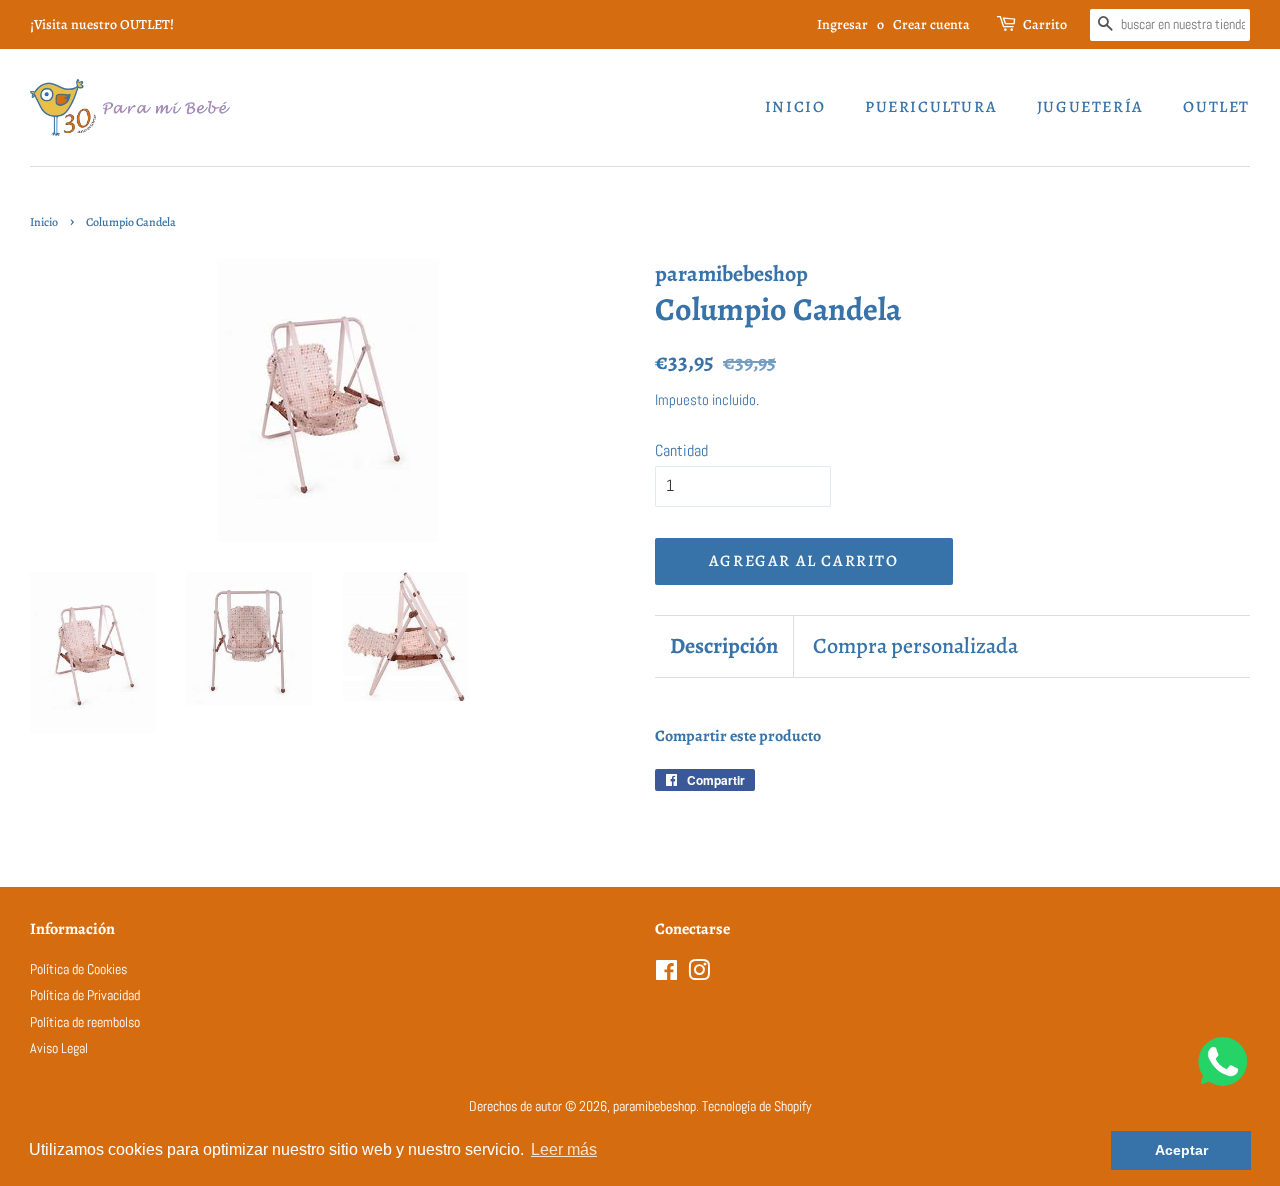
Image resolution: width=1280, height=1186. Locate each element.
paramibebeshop (654, 1106)
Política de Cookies (78, 969)
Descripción (724, 646)
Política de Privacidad (85, 995)
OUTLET (1216, 107)
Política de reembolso (85, 1022)
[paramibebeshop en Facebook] (666, 974)
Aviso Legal (59, 1048)
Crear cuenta (931, 24)
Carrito (1045, 24)
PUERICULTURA (931, 107)
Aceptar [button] (1181, 1150)
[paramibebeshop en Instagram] (699, 974)
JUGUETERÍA (1090, 107)
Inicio (795, 107)
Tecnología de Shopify (757, 1106)
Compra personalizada (915, 646)
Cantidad (681, 450)
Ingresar (842, 24)
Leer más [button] (564, 1149)
